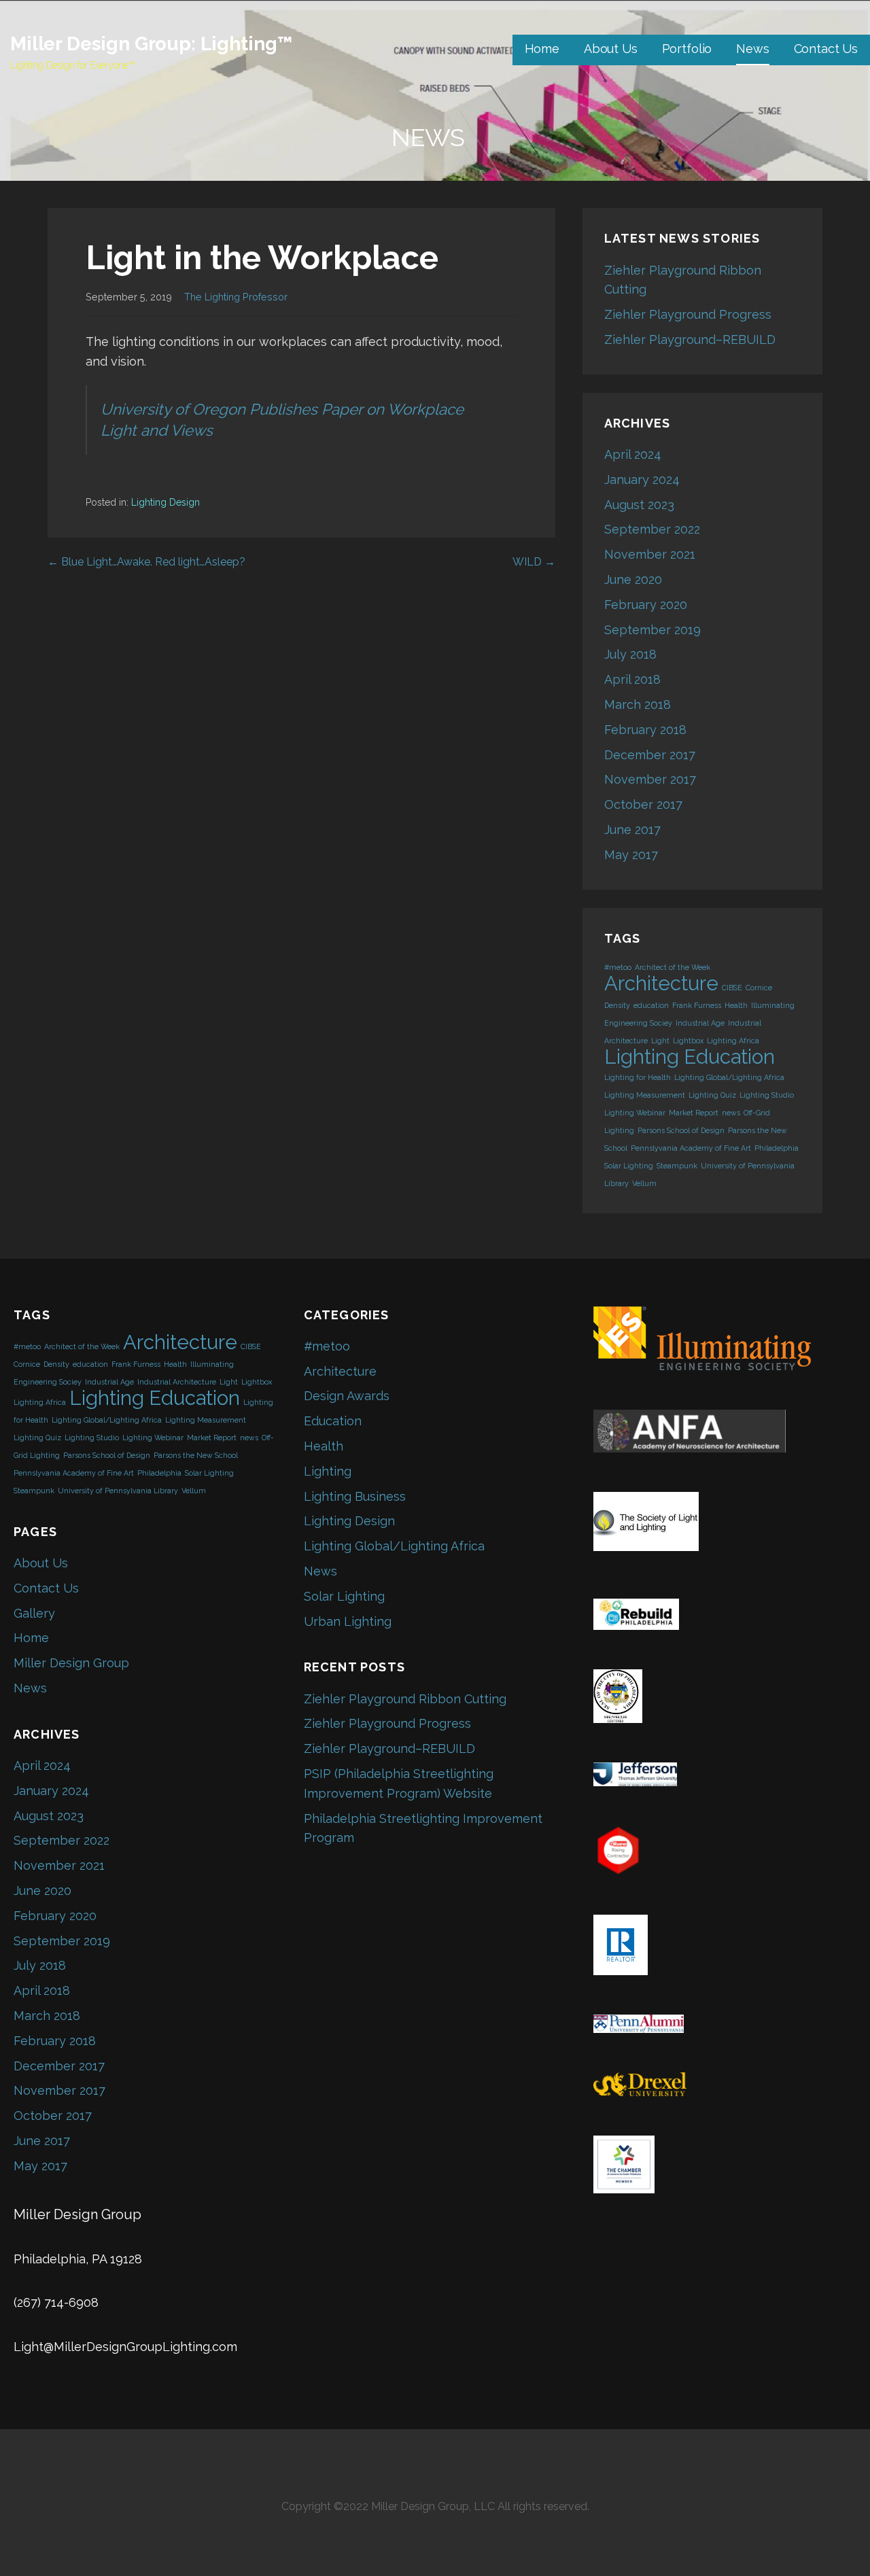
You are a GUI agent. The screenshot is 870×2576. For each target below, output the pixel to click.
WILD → (534, 562)
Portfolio (687, 49)
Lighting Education (690, 1057)
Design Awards (347, 1396)
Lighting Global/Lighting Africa (729, 1077)
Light (660, 1041)
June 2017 (632, 830)
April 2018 (632, 679)
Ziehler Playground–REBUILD (690, 340)
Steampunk (677, 1166)
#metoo (618, 967)
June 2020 (633, 579)
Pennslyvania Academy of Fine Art (691, 1148)
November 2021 (650, 554)
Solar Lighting (629, 1166)
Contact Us (826, 49)
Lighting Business (355, 1496)
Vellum (644, 1183)
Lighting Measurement (645, 1095)
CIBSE (732, 988)
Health (736, 1005)
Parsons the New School (196, 1455)
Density (617, 1005)
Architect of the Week (673, 967)
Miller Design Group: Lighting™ (151, 44)
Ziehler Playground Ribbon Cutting (405, 1699)
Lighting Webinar (635, 1113)
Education (333, 1421)
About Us (611, 49)
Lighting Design (166, 502)
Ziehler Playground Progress (688, 314)
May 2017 (631, 855)
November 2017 (650, 779)
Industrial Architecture (177, 1382)
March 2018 (638, 704)
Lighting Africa (733, 1041)
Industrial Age (700, 1023)
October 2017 (643, 804)
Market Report (694, 1113)
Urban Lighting (348, 1621)
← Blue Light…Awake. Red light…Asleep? (146, 562)
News (752, 49)
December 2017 (650, 755)
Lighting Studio (767, 1095)
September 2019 (652, 630)
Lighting (328, 1471)
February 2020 (646, 605)
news (731, 1113)
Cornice (759, 988)
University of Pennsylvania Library (118, 1491)
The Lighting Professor (236, 297)
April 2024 (633, 454)
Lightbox (688, 1041)
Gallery (34, 1613)
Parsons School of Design (681, 1130)
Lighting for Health (638, 1077)
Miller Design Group (71, 1663)
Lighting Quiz (712, 1095)
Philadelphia (777, 1148)
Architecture (661, 983)
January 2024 (642, 480)
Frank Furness (697, 1005)
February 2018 (645, 730)
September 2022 (652, 529)
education (651, 1005)
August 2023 (639, 505)
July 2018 (630, 654)
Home (542, 49)
